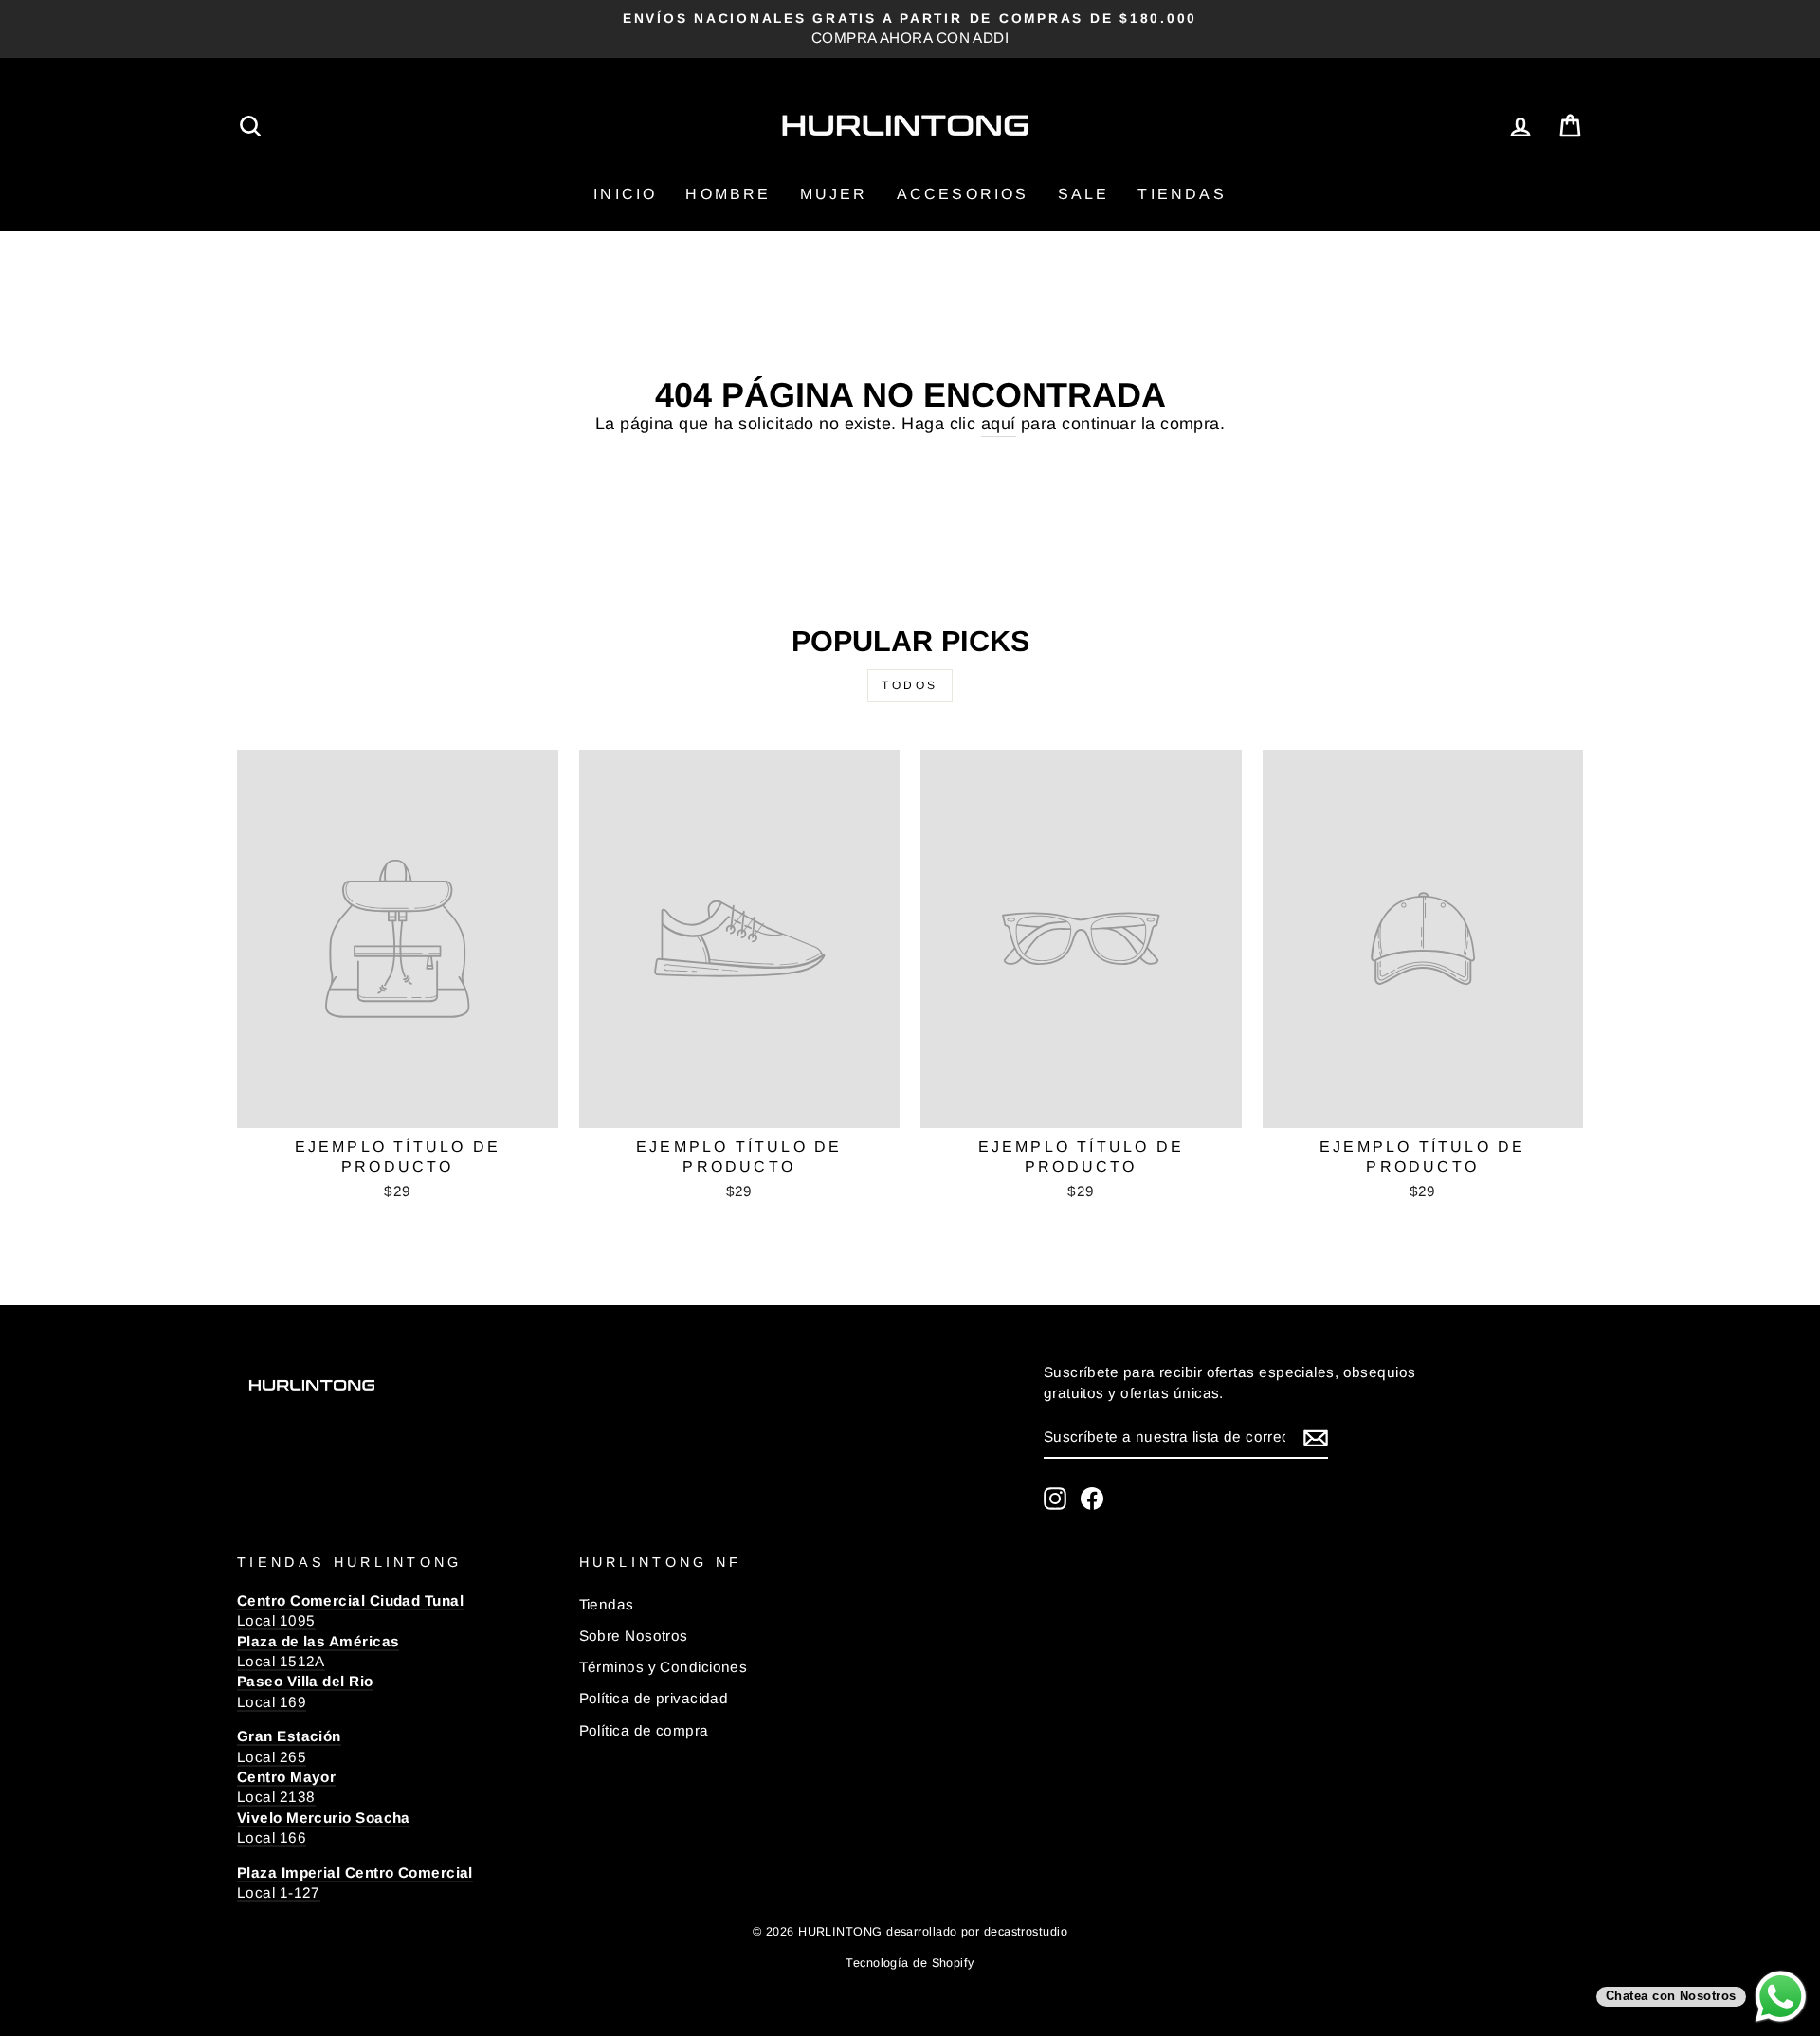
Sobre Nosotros (634, 1636)
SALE (1084, 194)
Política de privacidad (654, 1698)
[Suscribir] (1316, 1437)
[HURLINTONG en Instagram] (1055, 1499)
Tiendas (1182, 194)
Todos (910, 685)
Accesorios (963, 194)
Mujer (834, 194)
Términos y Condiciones (664, 1667)
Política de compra (644, 1730)
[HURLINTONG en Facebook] (1092, 1499)
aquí (999, 424)
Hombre (728, 194)
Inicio (625, 194)
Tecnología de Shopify (910, 1963)
